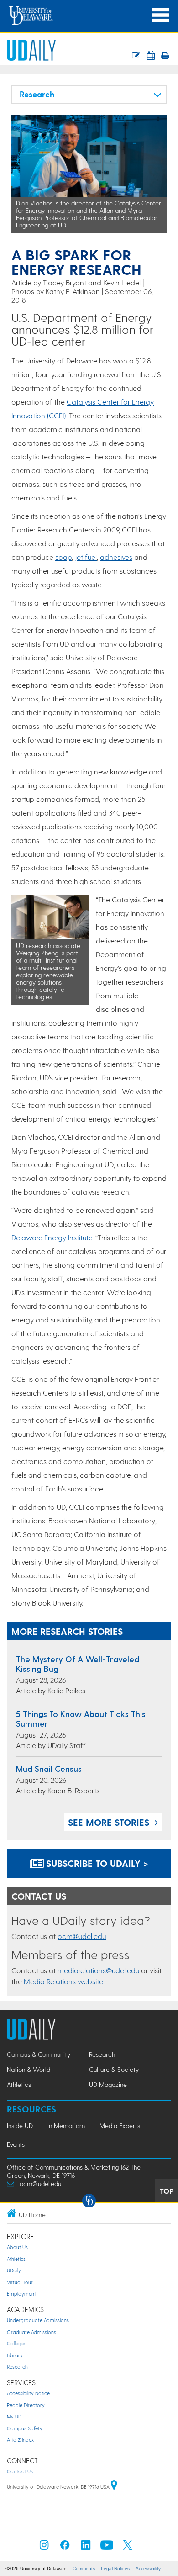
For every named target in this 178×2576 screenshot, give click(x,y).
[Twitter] (128, 2547)
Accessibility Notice (28, 2393)
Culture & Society (114, 2069)
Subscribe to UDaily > (96, 1863)
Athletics (19, 2084)
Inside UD (20, 2126)
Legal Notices (115, 2568)
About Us (17, 2247)
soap (63, 557)
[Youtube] (107, 2547)
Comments (84, 2568)
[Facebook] (65, 2547)
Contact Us (20, 2471)
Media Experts (120, 2126)
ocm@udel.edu (82, 1936)
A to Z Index (20, 2440)
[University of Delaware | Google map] (114, 2487)
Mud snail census (49, 1768)
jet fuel (86, 557)
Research (102, 2054)
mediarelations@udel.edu (98, 1970)
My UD (14, 2416)
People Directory (26, 2405)
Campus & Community (39, 2054)
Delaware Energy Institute (52, 1237)
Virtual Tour (20, 2282)
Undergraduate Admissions (38, 2320)
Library (15, 2355)
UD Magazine (108, 2084)
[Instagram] (44, 2547)
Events (16, 2144)
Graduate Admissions (31, 2332)
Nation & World (29, 2069)
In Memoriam (66, 2126)
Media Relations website (63, 1981)
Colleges (17, 2343)
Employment (21, 2294)
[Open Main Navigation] (161, 15)
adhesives (116, 557)
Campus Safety (25, 2428)
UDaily (14, 2270)
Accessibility (148, 2568)
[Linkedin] (86, 2547)
